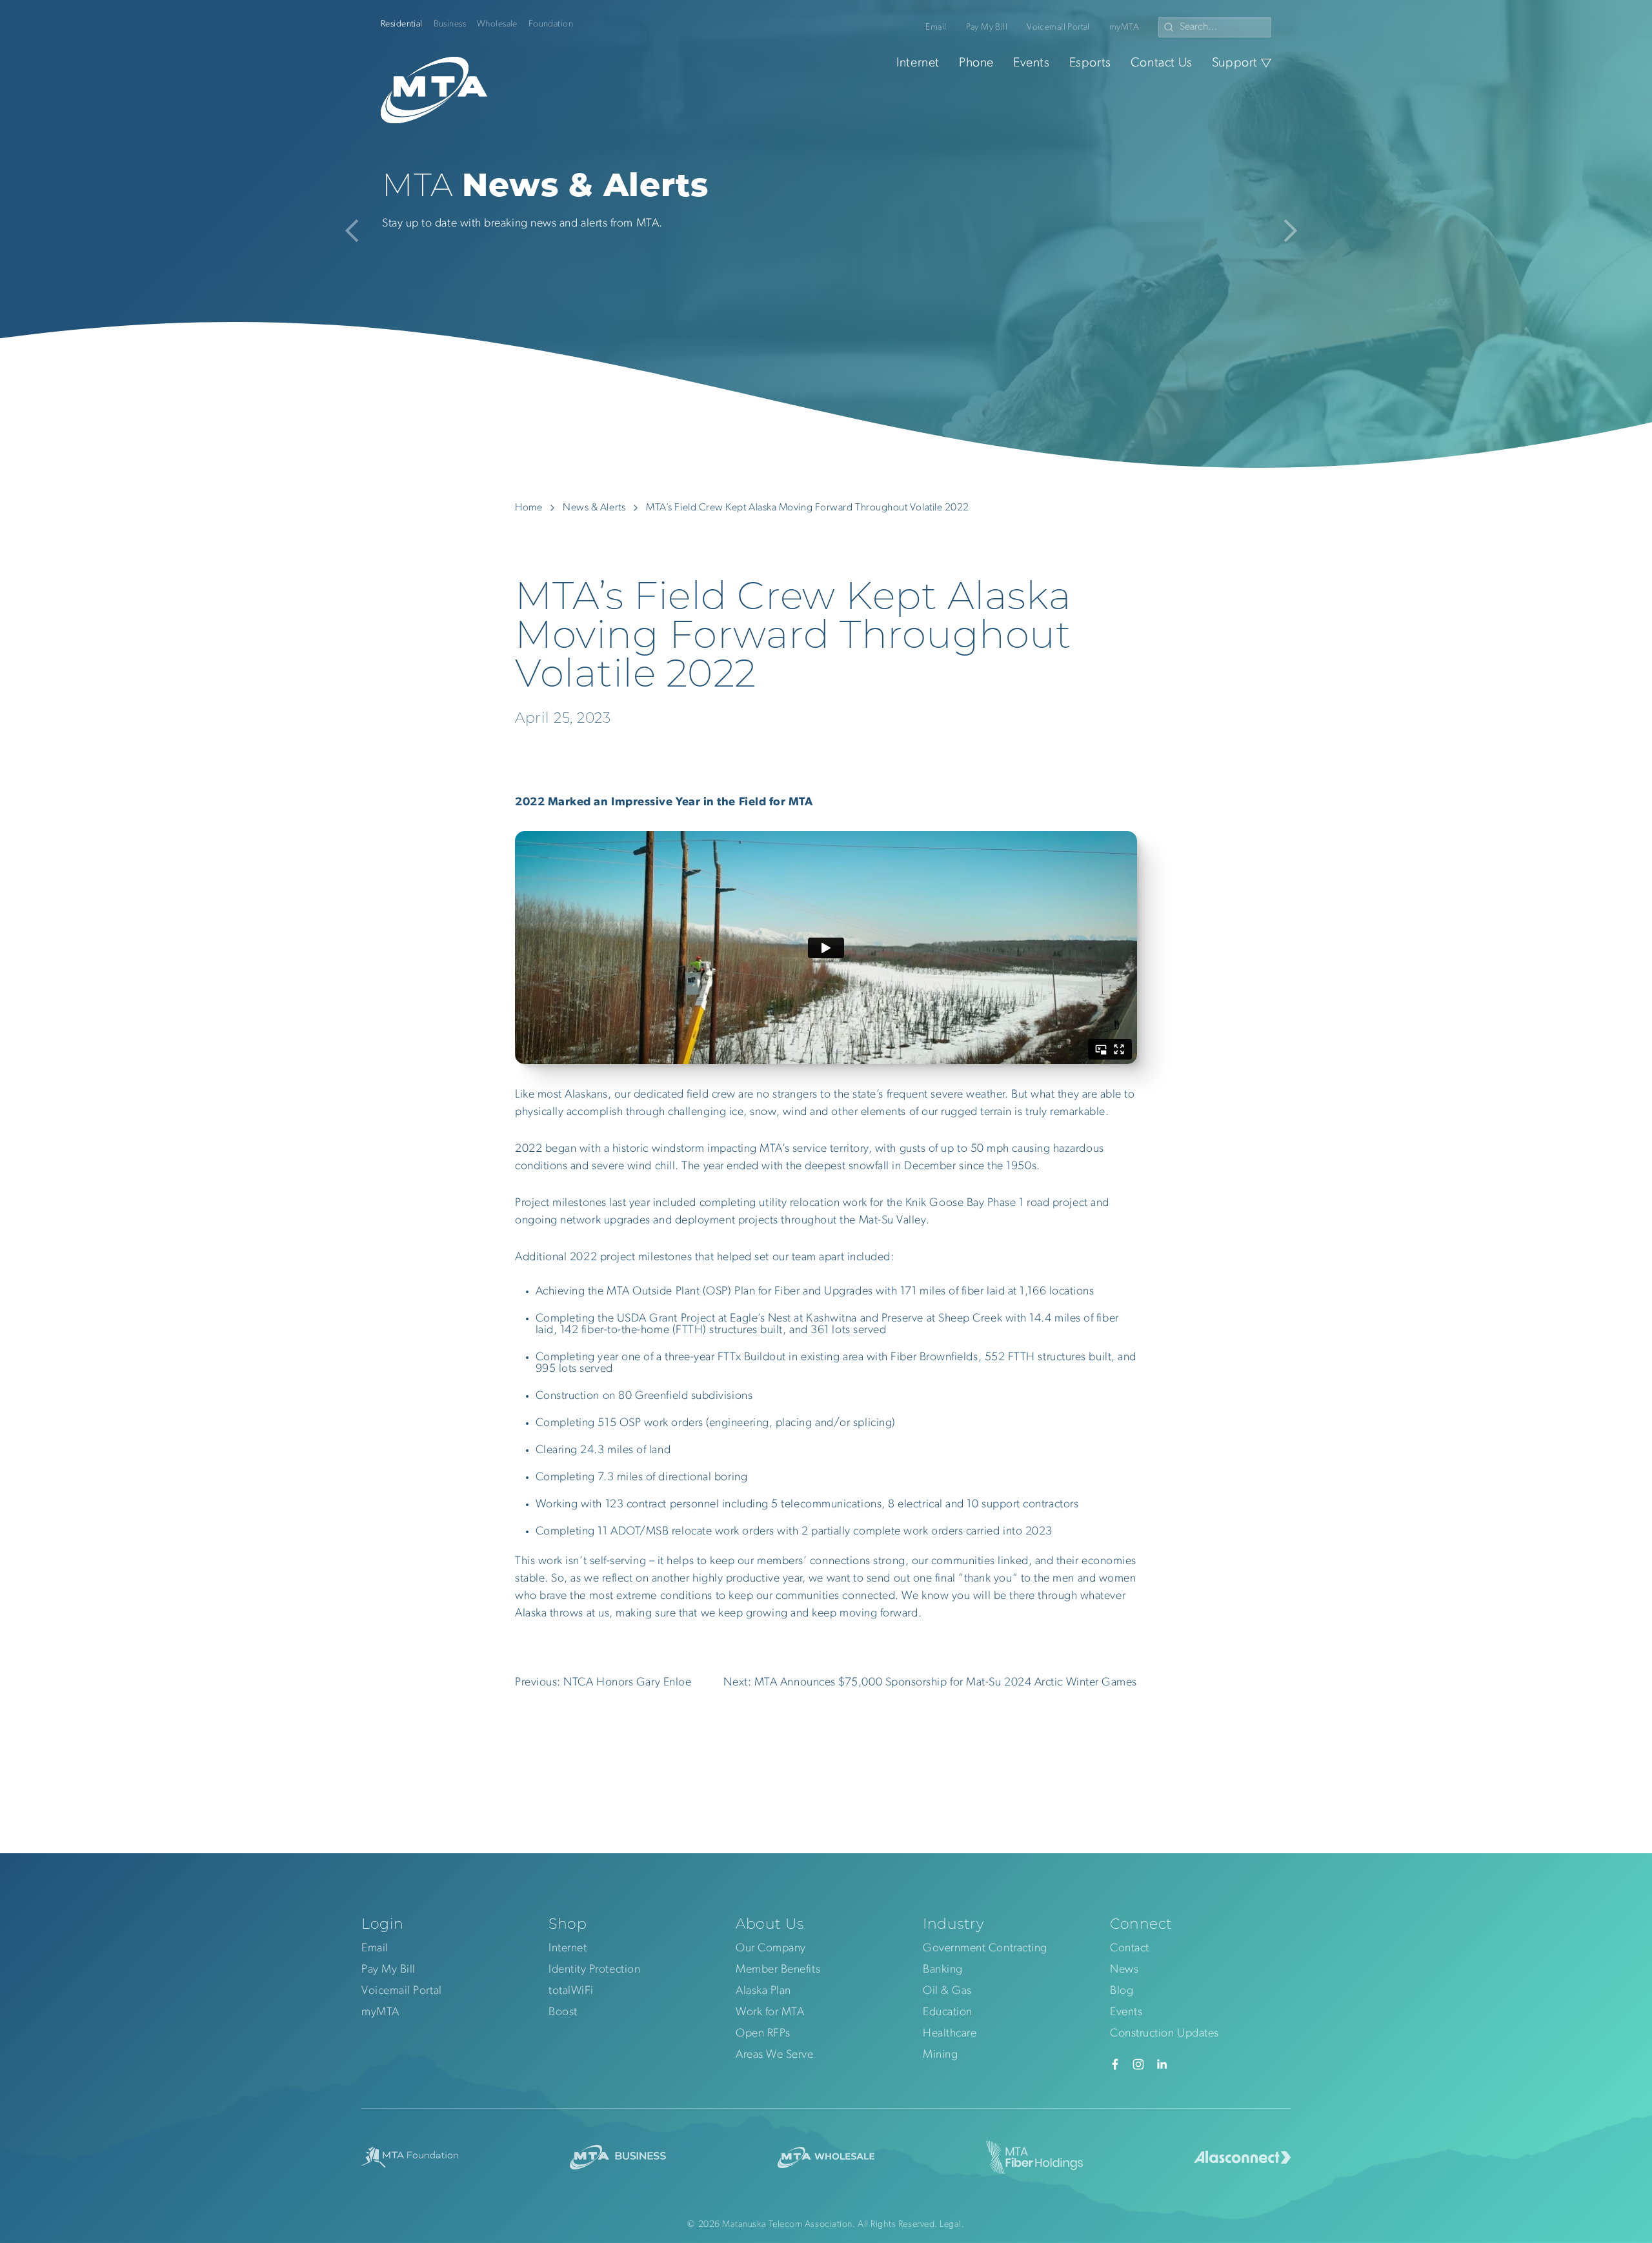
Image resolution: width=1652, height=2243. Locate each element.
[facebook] (1115, 2064)
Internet (918, 63)
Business (450, 24)
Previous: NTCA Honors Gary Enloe (603, 1683)
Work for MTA (770, 2013)
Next (1286, 231)
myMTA (1124, 27)
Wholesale (497, 24)
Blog (1122, 1991)
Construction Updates (1164, 2034)
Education (948, 2013)
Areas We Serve (775, 2055)
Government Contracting (985, 1949)
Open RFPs (763, 2034)
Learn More (441, 260)
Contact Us (1162, 63)
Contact (1130, 1949)
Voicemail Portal (1058, 27)
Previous (357, 231)
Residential (402, 24)
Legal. (952, 2225)
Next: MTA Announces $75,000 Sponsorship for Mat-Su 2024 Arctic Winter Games (930, 1683)
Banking (943, 1970)
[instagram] (1138, 2064)
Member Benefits (778, 1970)
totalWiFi (571, 1991)
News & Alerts (594, 508)
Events (1032, 63)
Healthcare (950, 2034)
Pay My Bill (987, 27)
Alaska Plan (763, 1991)
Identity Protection (594, 1970)
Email (936, 27)
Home (529, 508)
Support (1235, 63)
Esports (1090, 63)
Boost (563, 2013)
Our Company (771, 1949)
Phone (976, 63)
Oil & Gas (947, 1991)
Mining (940, 2055)
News (1124, 1970)
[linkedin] (1162, 2064)
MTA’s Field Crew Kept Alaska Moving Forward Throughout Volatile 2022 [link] (808, 508)
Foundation (551, 24)
